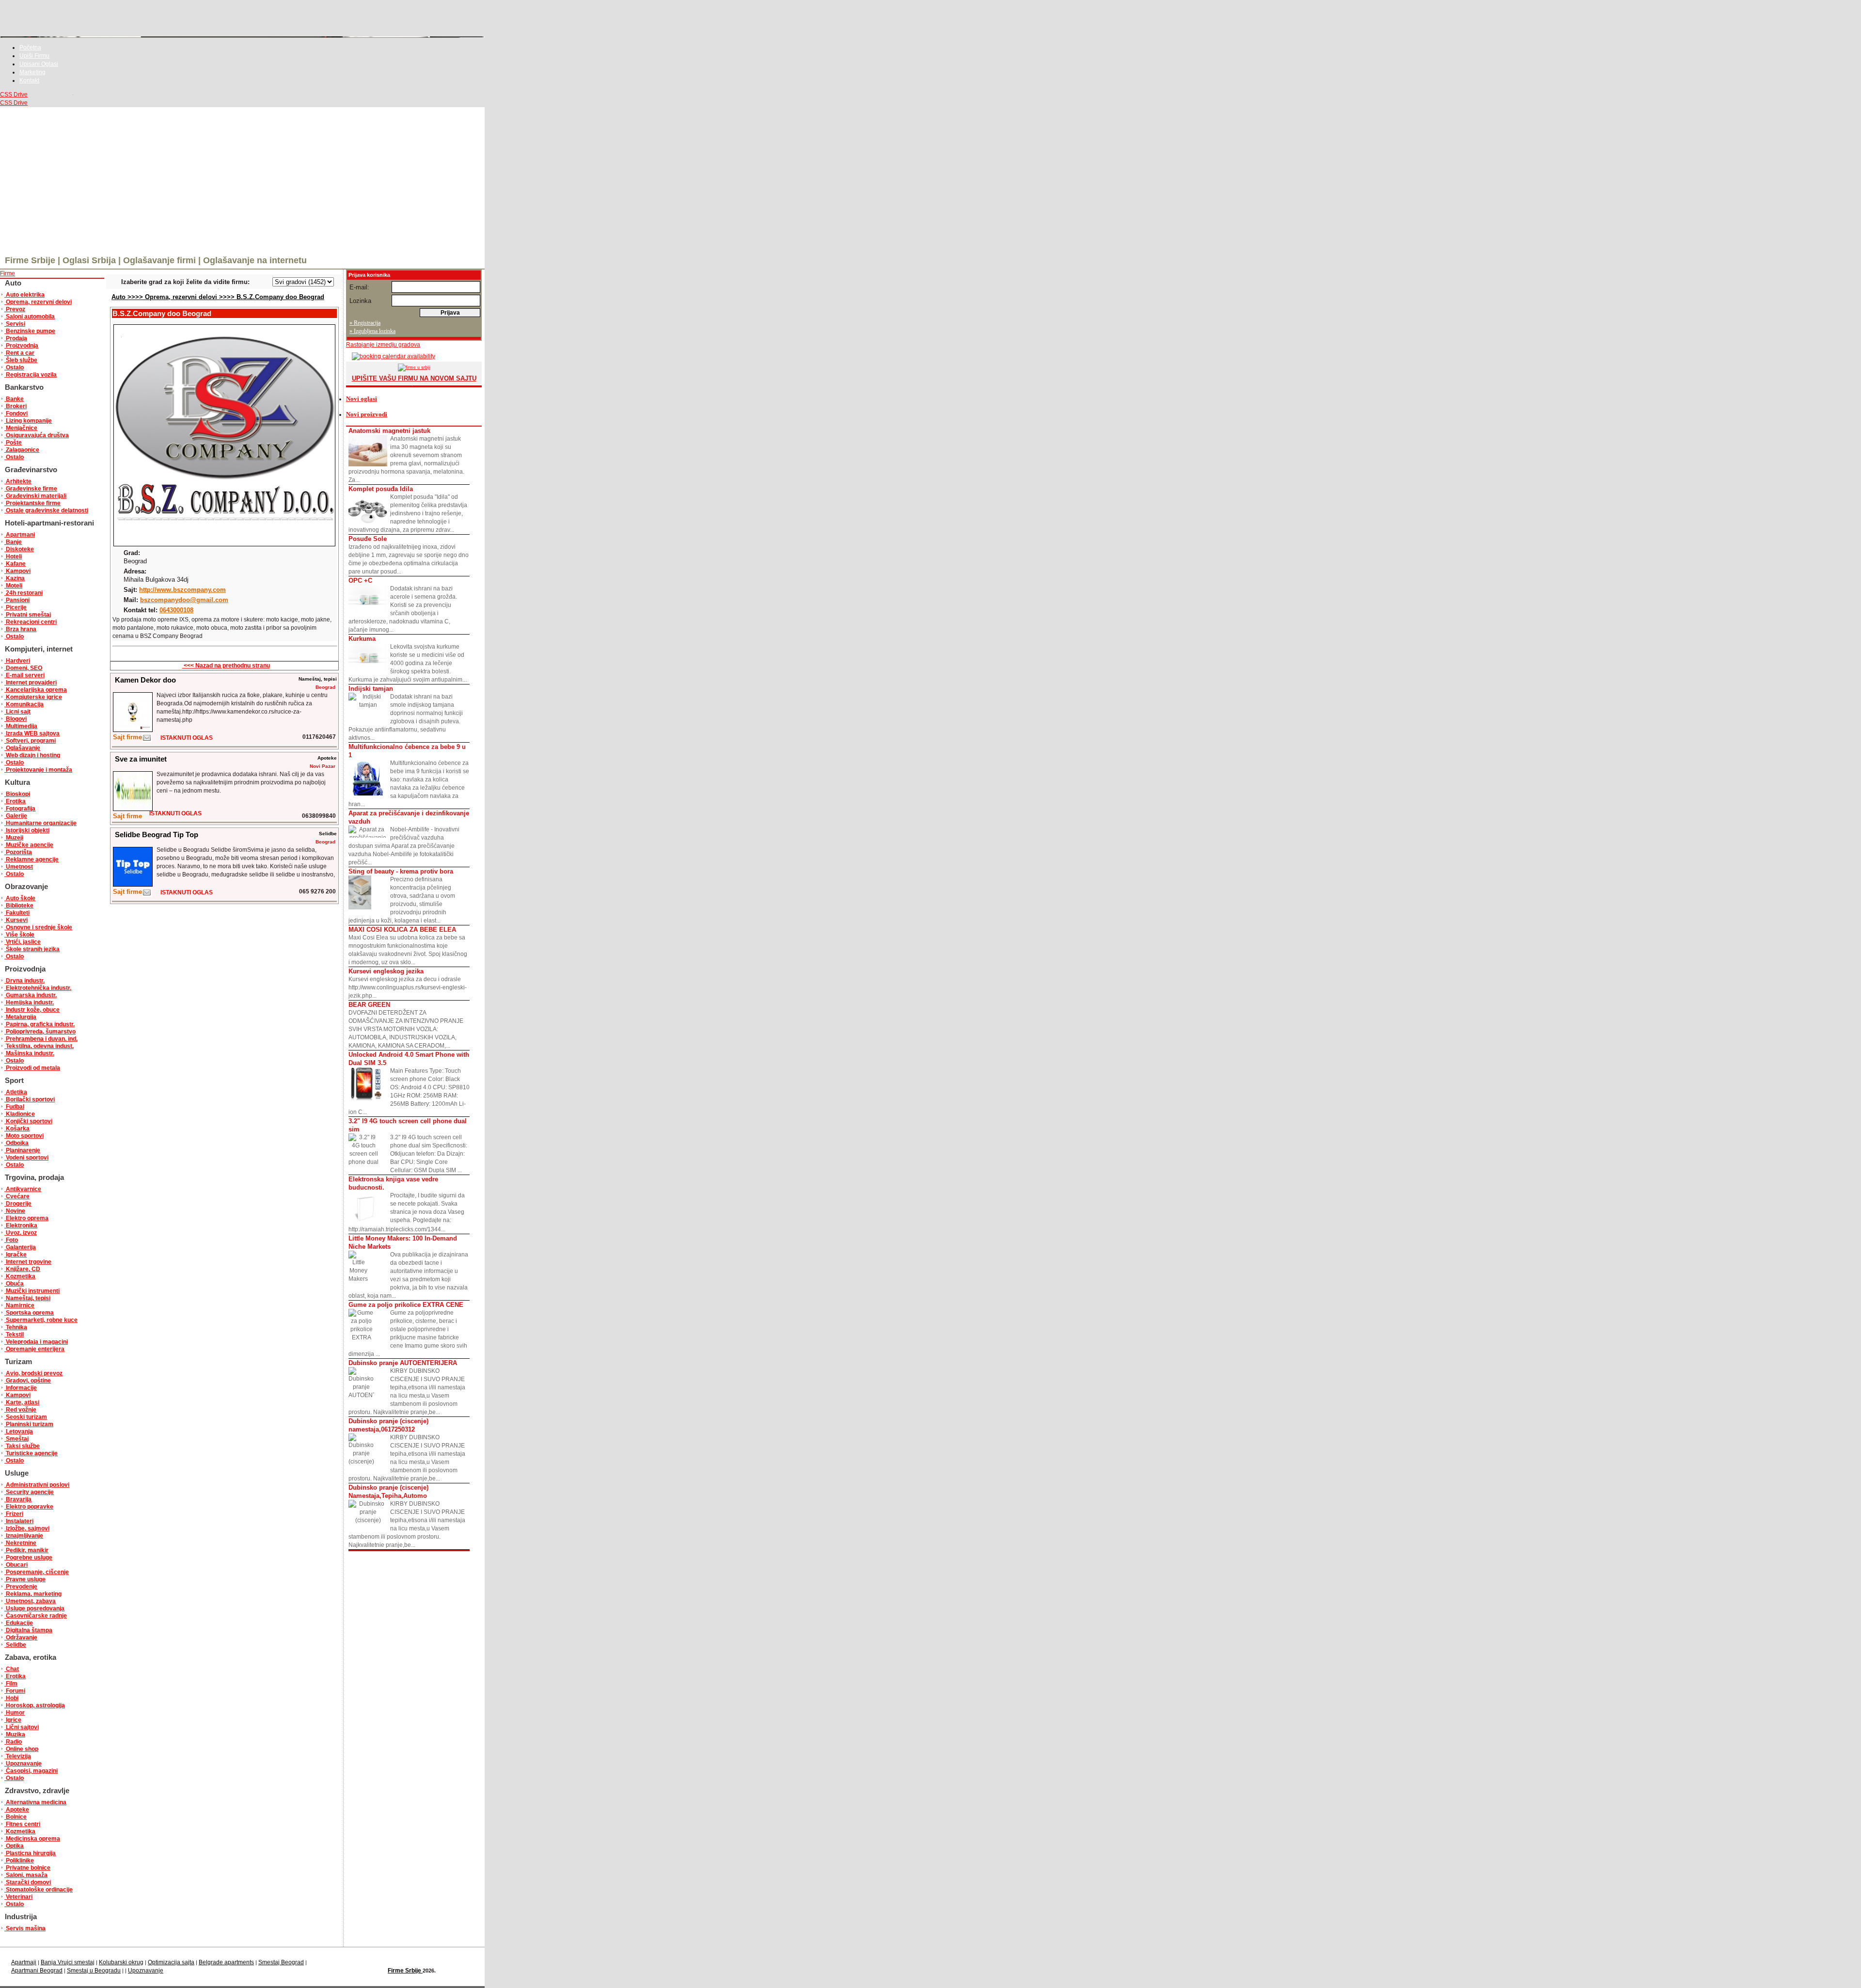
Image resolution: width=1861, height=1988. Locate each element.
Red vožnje (20, 1410)
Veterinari (18, 1897)
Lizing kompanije (28, 421)
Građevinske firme (31, 489)
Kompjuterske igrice (33, 697)
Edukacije (19, 1623)
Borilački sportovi (30, 1099)
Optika (14, 1846)
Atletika (16, 1092)
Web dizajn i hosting (32, 755)
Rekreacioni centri (31, 622)
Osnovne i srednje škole (38, 927)
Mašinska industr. (29, 1053)
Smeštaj (16, 1439)
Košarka (17, 1129)
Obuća (14, 1284)
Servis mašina (25, 1928)
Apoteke (17, 1810)
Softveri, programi (30, 741)
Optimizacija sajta (171, 1962)
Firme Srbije (405, 1971)
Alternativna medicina (35, 1802)
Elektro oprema (26, 1218)
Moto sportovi (24, 1136)
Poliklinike (19, 1861)
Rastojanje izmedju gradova (383, 345)
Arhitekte (18, 481)
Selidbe (15, 1645)
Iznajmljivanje (24, 1536)
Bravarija (18, 1499)
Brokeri (16, 406)
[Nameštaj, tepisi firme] (147, 740)
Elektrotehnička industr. (38, 988)
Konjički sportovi (28, 1121)
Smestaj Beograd (281, 1962)
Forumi (15, 1691)
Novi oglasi (362, 399)
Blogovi (16, 719)
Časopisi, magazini (31, 1771)
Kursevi (16, 920)
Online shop (21, 1749)
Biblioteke (19, 906)
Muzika (15, 1734)
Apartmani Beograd (37, 1971)
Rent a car (19, 353)
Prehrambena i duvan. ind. (41, 1039)
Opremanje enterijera (34, 1349)
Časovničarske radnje (36, 1616)
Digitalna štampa (28, 1630)
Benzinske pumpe (30, 331)
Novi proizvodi (367, 414)
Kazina (15, 578)
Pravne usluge (25, 1579)
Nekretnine (20, 1543)
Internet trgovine (28, 1262)
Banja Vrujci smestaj (68, 1962)
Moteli (13, 586)
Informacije (21, 1388)
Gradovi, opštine (28, 1381)
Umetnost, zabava (30, 1601)
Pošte (13, 443)
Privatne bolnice (27, 1868)
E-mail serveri (24, 675)
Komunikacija (24, 704)
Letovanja (19, 1431)
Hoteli (13, 557)
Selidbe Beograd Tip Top (157, 835)
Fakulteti (17, 913)
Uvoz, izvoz (21, 1233)
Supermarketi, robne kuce (41, 1320)
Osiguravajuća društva (37, 435)
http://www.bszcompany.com (182, 590)
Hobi (11, 1698)
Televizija (18, 1756)
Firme (8, 273)
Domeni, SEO (23, 668)
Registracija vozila (31, 375)
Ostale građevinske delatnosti (46, 510)
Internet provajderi (31, 683)
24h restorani (24, 593)
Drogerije (18, 1204)
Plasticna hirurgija (30, 1853)
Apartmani (20, 535)
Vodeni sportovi (26, 1158)
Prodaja (16, 338)
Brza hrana (20, 629)
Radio (13, 1742)
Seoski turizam (26, 1417)
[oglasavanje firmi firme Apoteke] (133, 809)
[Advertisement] (242, 180)
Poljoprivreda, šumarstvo (40, 1032)
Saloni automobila (30, 317)
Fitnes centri (22, 1824)
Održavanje (21, 1638)
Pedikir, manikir (26, 1550)
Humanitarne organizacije (40, 823)
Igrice (13, 1720)
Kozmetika (20, 1276)
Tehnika (16, 1327)
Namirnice (19, 1305)
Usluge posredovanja (34, 1608)
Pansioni (17, 600)
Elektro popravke (29, 1507)
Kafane (15, 564)
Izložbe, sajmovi (27, 1528)
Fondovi (16, 414)
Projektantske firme (32, 503)
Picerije (16, 607)
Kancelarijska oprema (36, 690)
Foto (11, 1240)
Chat (12, 1669)
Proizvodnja (21, 346)
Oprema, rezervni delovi (38, 302)
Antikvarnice (23, 1189)
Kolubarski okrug (121, 1962)
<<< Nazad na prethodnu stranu (226, 666)
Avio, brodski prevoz (33, 1373)
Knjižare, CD (22, 1269)
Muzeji (14, 838)
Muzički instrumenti (32, 1291)
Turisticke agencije (31, 1453)
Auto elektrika (24, 295)
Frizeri (14, 1514)
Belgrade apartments (226, 1962)
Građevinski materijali (35, 496)
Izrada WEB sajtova (32, 733)
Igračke (16, 1255)
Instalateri (19, 1521)
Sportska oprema (29, 1313)
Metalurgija (20, 1017)
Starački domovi (28, 1882)
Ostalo (14, 367)
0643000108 (176, 610)
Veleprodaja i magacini (36, 1342)
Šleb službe (21, 360)
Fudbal (14, 1107)
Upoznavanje (23, 1764)
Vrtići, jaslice (23, 942)
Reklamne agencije (32, 859)
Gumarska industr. (31, 995)
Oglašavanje (22, 748)
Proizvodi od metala (32, 1068)
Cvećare (17, 1196)
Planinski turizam (29, 1424)
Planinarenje (22, 1150)
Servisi (15, 324)
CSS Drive (14, 95)
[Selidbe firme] (147, 895)
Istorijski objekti (27, 830)
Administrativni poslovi (37, 1485)
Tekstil (14, 1335)
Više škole (19, 935)
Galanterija (20, 1247)
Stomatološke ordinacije (39, 1890)
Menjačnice (21, 428)
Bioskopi (17, 794)
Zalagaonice (22, 450)
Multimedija (21, 726)
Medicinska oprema (32, 1839)
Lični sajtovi (22, 1727)
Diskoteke (19, 549)
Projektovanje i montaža (38, 770)
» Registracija (365, 323)
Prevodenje (21, 1587)
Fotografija (20, 809)
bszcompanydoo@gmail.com (184, 600)
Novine (15, 1211)
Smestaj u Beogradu (94, 1971)
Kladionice (20, 1114)
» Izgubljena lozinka (372, 331)
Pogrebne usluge (28, 1558)
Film (11, 1684)
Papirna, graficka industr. (39, 1024)
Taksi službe (22, 1446)
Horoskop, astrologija (35, 1705)
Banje (13, 542)
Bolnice (16, 1817)
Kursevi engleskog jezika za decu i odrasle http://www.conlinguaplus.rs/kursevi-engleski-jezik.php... (408, 983)
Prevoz (15, 309)
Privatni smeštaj (28, 615)
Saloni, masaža (26, 1875)
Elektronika (21, 1225)
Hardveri (17, 661)
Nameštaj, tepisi (27, 1298)
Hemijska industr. (29, 1002)
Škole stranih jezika (32, 949)
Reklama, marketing (33, 1594)
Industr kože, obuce (32, 1010)
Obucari (16, 1565)
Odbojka (16, 1143)
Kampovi (17, 571)
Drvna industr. (24, 981)
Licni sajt (17, 712)
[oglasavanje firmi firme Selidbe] (133, 884)
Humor (15, 1713)
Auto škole (20, 898)
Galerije (16, 816)
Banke (14, 399)
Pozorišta (18, 852)
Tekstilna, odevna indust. (39, 1046)
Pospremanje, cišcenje (37, 1572)
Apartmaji (24, 1962)
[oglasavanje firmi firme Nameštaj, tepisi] (133, 730)
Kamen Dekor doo (145, 680)
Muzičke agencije (29, 845)
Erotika (15, 801)
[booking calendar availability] (391, 356)
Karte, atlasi (22, 1402)
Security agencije (29, 1492)
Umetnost (19, 867)
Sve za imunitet (141, 759)
